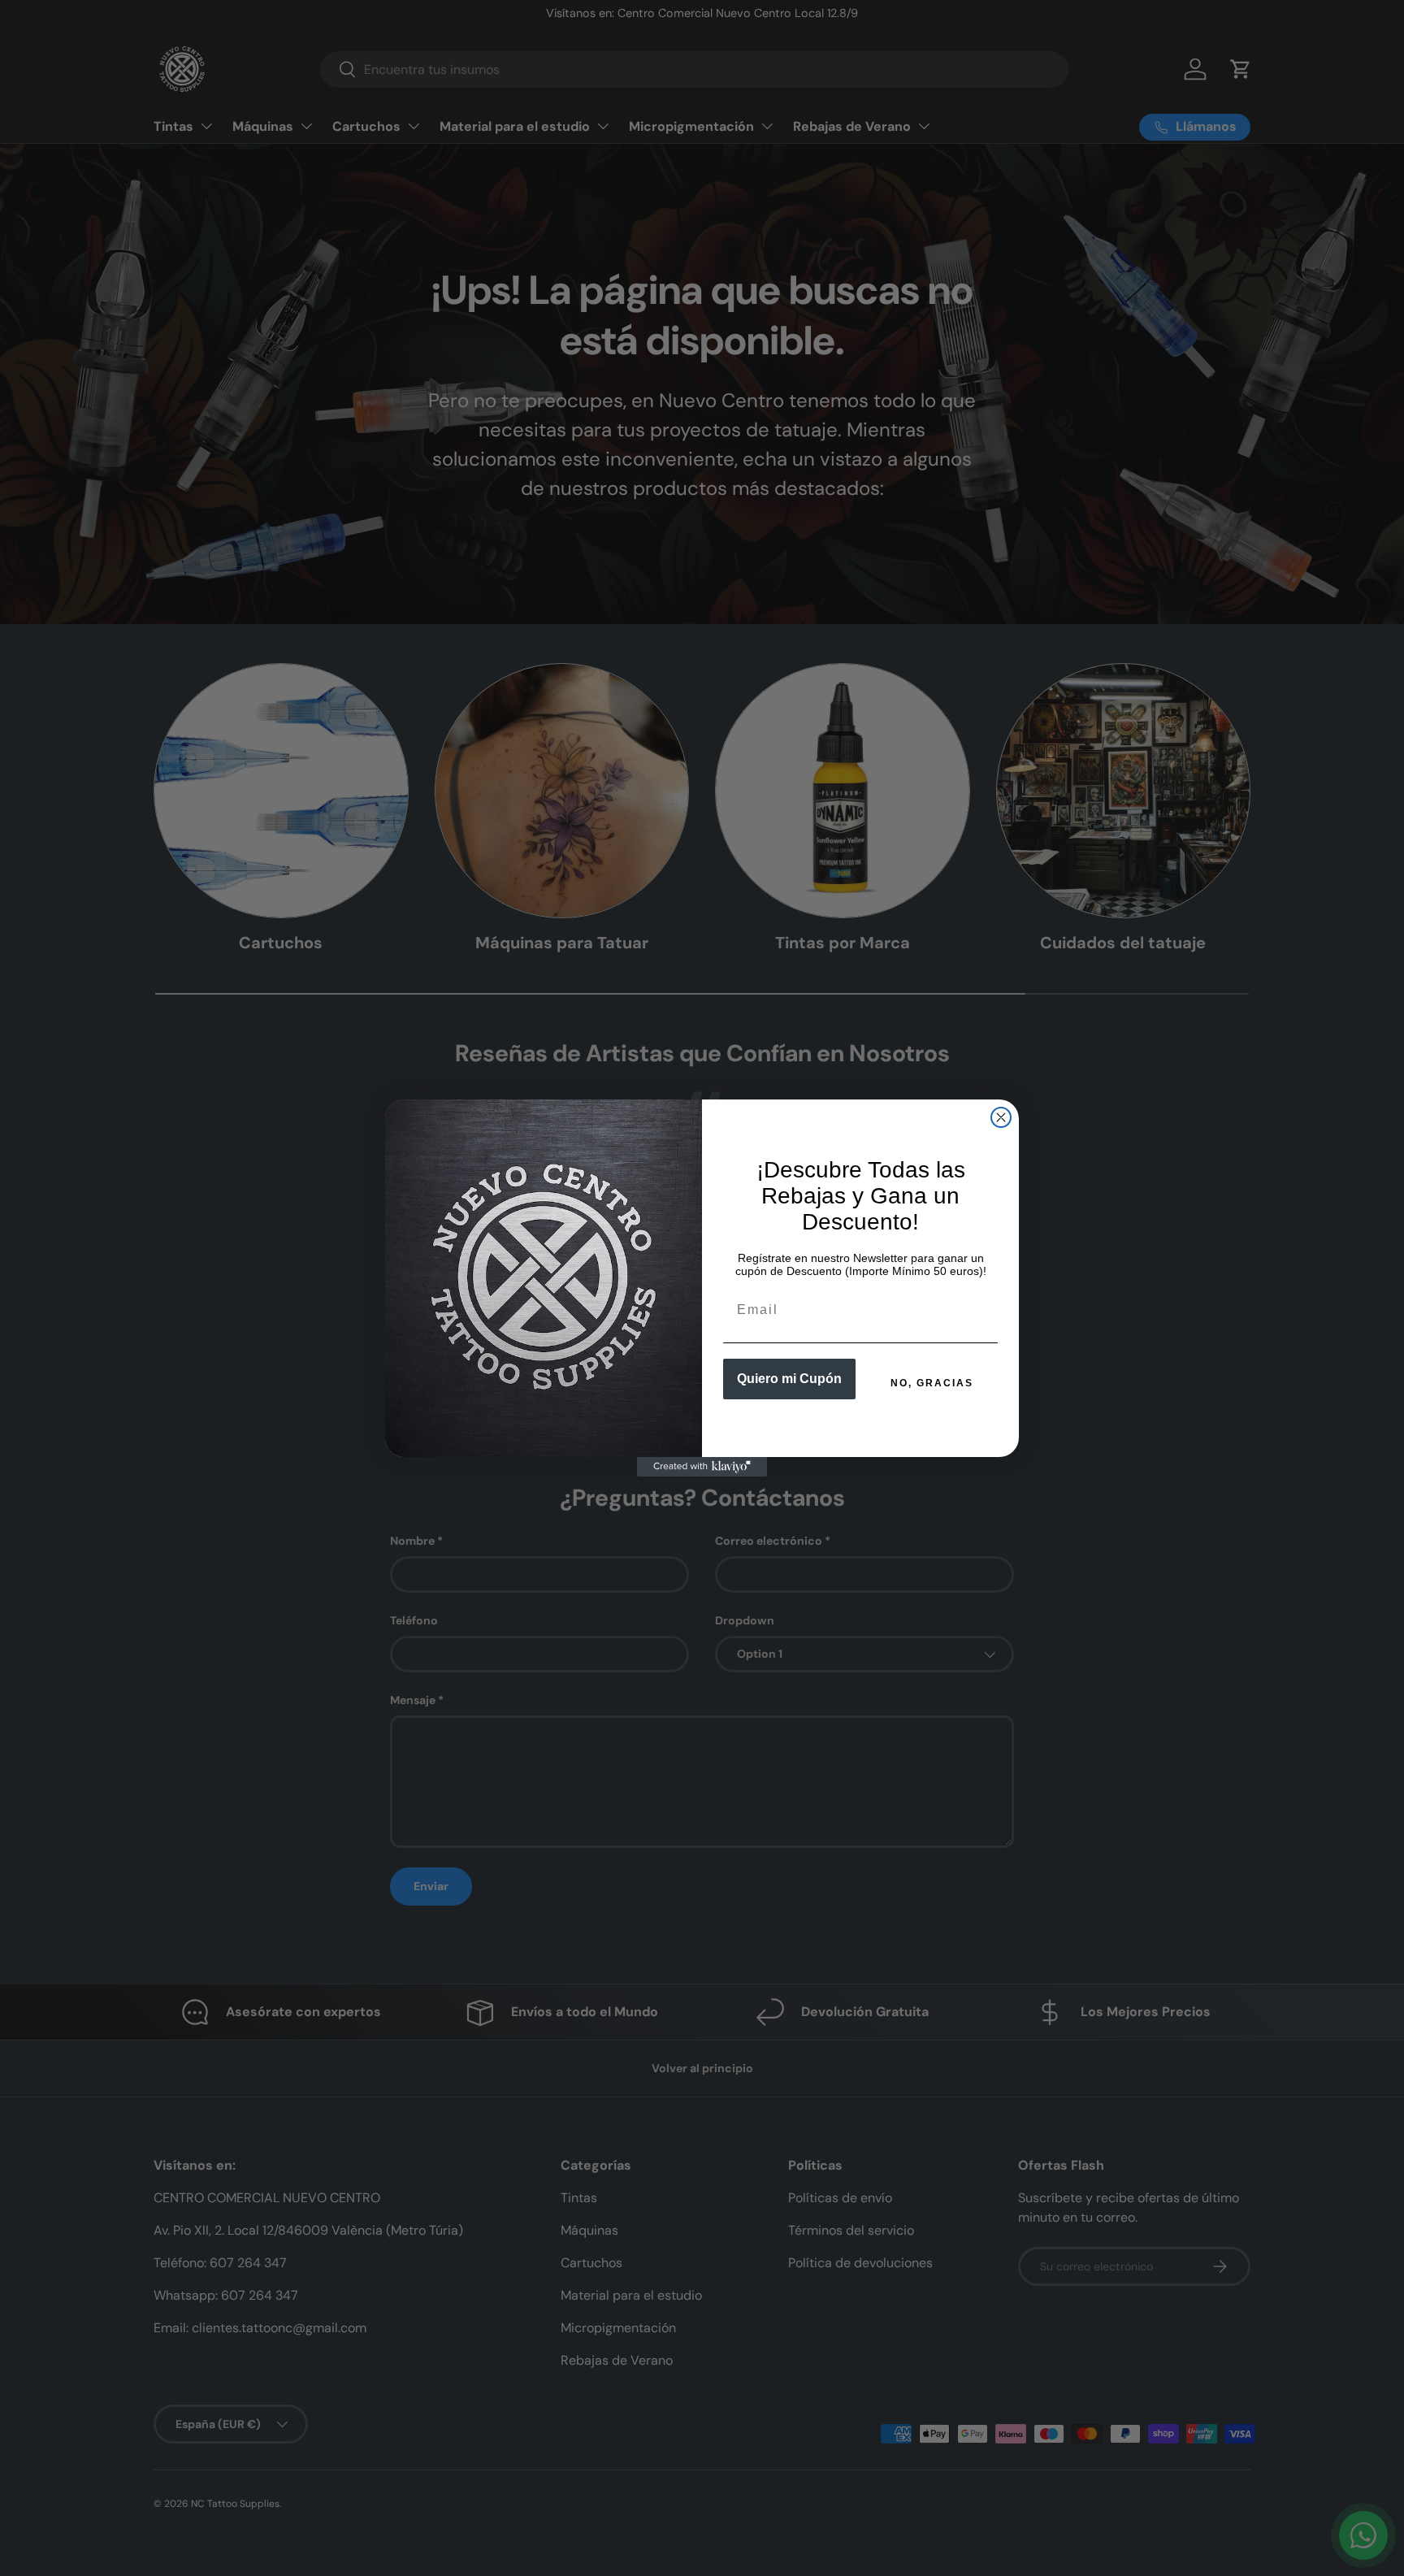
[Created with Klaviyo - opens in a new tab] (702, 1467)
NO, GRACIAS (932, 1383)
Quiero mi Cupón (789, 1379)
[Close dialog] (1001, 1117)
